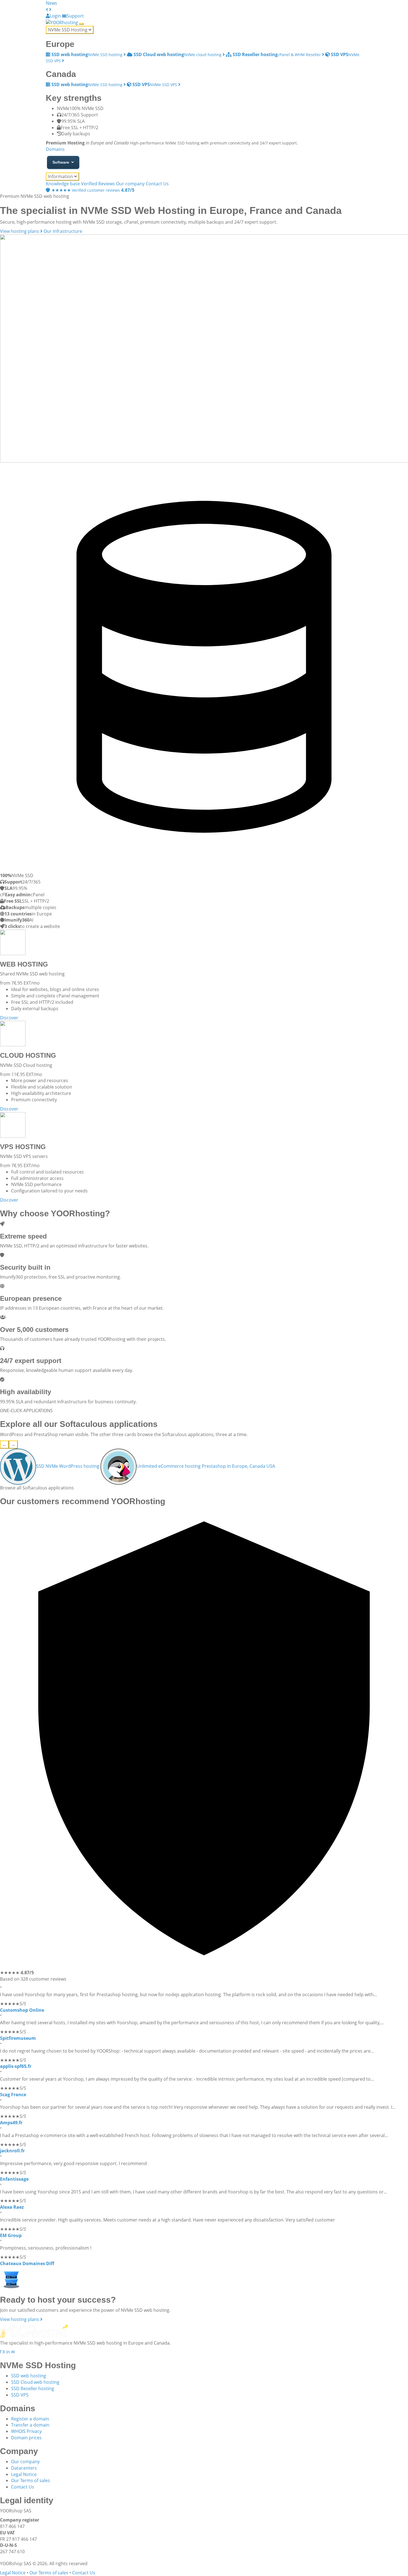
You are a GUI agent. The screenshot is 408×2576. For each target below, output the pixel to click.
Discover (9, 1018)
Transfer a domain (30, 2425)
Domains (55, 149)
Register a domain (30, 2419)
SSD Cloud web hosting (35, 2382)
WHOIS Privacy (26, 2431)
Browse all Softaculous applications (37, 1488)
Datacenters (24, 2468)
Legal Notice (24, 2474)
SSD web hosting (29, 2376)
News (51, 3)
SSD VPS (20, 2395)
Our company (130, 184)
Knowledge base (63, 184)
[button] (47, 9)
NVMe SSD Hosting (68, 30)
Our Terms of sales (31, 2480)
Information (61, 176)
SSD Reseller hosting (33, 2388)
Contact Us (157, 184)
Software (61, 162)
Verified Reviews (98, 184)
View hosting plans (20, 231)
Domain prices (26, 2438)
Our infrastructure (63, 231)
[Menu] (81, 24)
